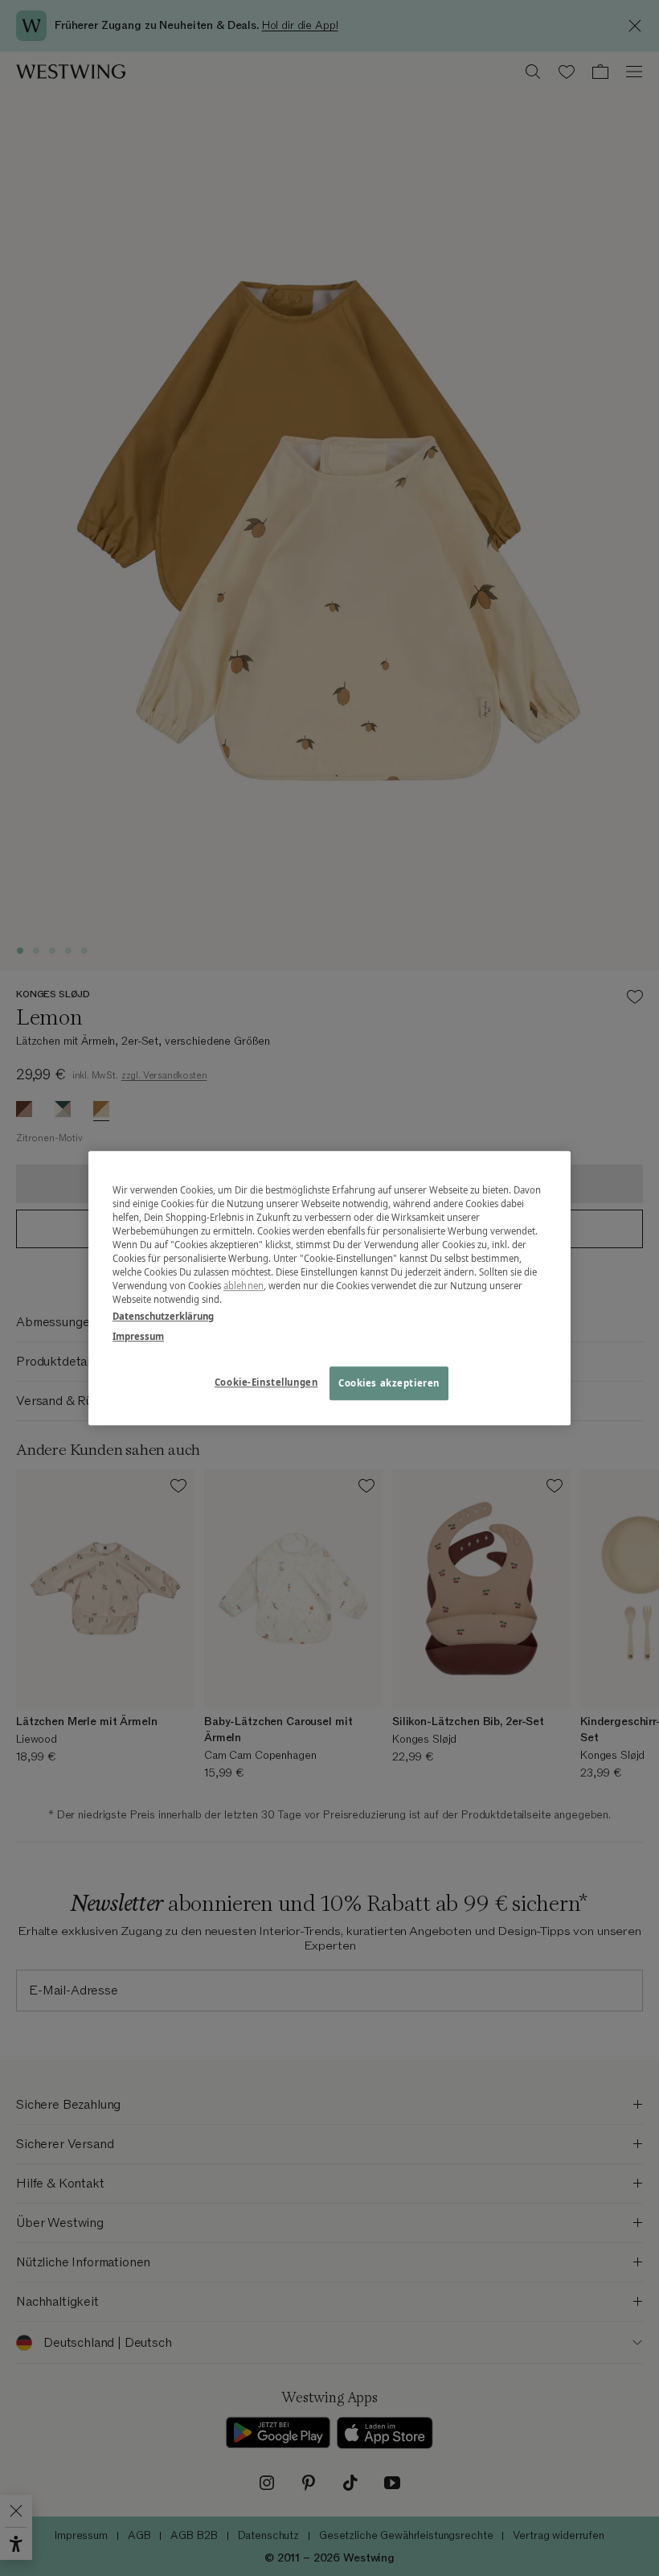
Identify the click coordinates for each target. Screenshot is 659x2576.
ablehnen (244, 1286)
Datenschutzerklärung (163, 1316)
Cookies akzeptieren (389, 1383)
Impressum (138, 1336)
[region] (329, 1288)
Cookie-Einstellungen (266, 1382)
